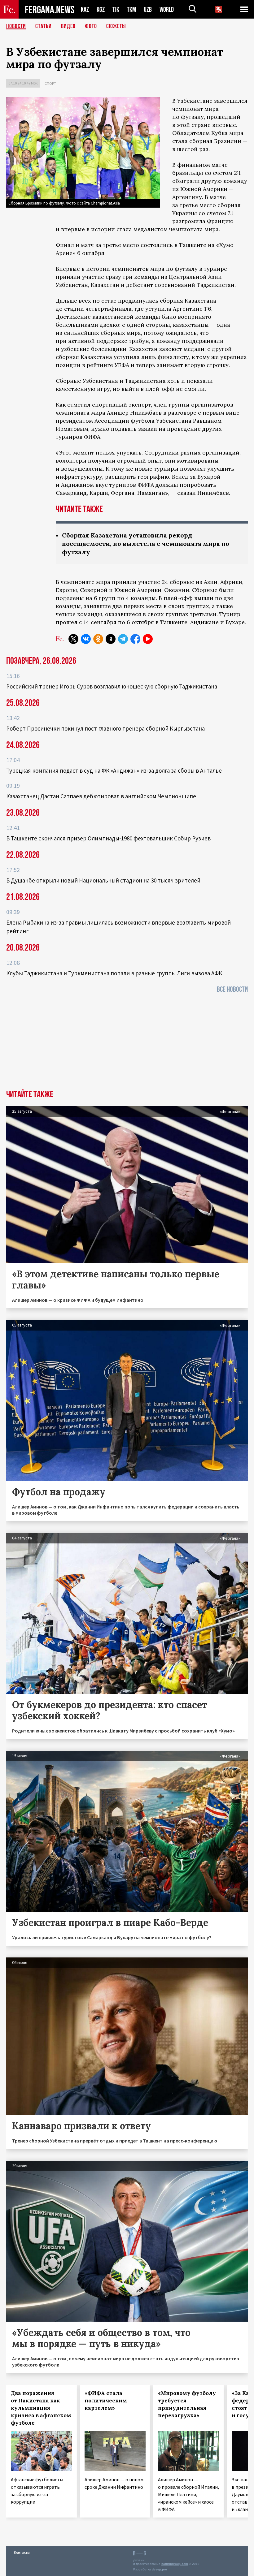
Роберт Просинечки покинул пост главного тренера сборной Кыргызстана (105, 728)
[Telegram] (123, 639)
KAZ (85, 9)
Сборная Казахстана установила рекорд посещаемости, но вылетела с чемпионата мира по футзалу (146, 544)
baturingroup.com (175, 2564)
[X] (73, 639)
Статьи (44, 26)
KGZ (101, 9)
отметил (79, 405)
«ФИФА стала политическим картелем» (106, 2401)
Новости (16, 26)
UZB (148, 9)
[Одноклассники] (98, 639)
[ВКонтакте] (86, 639)
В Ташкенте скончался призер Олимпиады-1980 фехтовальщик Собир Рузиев (108, 838)
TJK (116, 9)
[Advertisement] (127, 1043)
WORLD (167, 9)
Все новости (232, 989)
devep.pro (159, 2569)
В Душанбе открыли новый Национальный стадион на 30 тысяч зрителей (103, 880)
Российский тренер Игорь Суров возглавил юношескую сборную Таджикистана (112, 686)
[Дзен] (111, 639)
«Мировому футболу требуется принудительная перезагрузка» (187, 2404)
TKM (131, 9)
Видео (68, 26)
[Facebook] (135, 639)
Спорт (50, 83)
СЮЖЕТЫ (116, 26)
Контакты (22, 2552)
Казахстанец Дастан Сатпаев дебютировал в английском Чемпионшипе (101, 796)
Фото (91, 26)
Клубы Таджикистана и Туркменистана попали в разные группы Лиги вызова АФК (114, 973)
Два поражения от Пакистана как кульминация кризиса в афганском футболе (41, 2408)
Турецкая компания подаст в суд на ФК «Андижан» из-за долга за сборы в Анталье (114, 770)
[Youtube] (148, 639)
